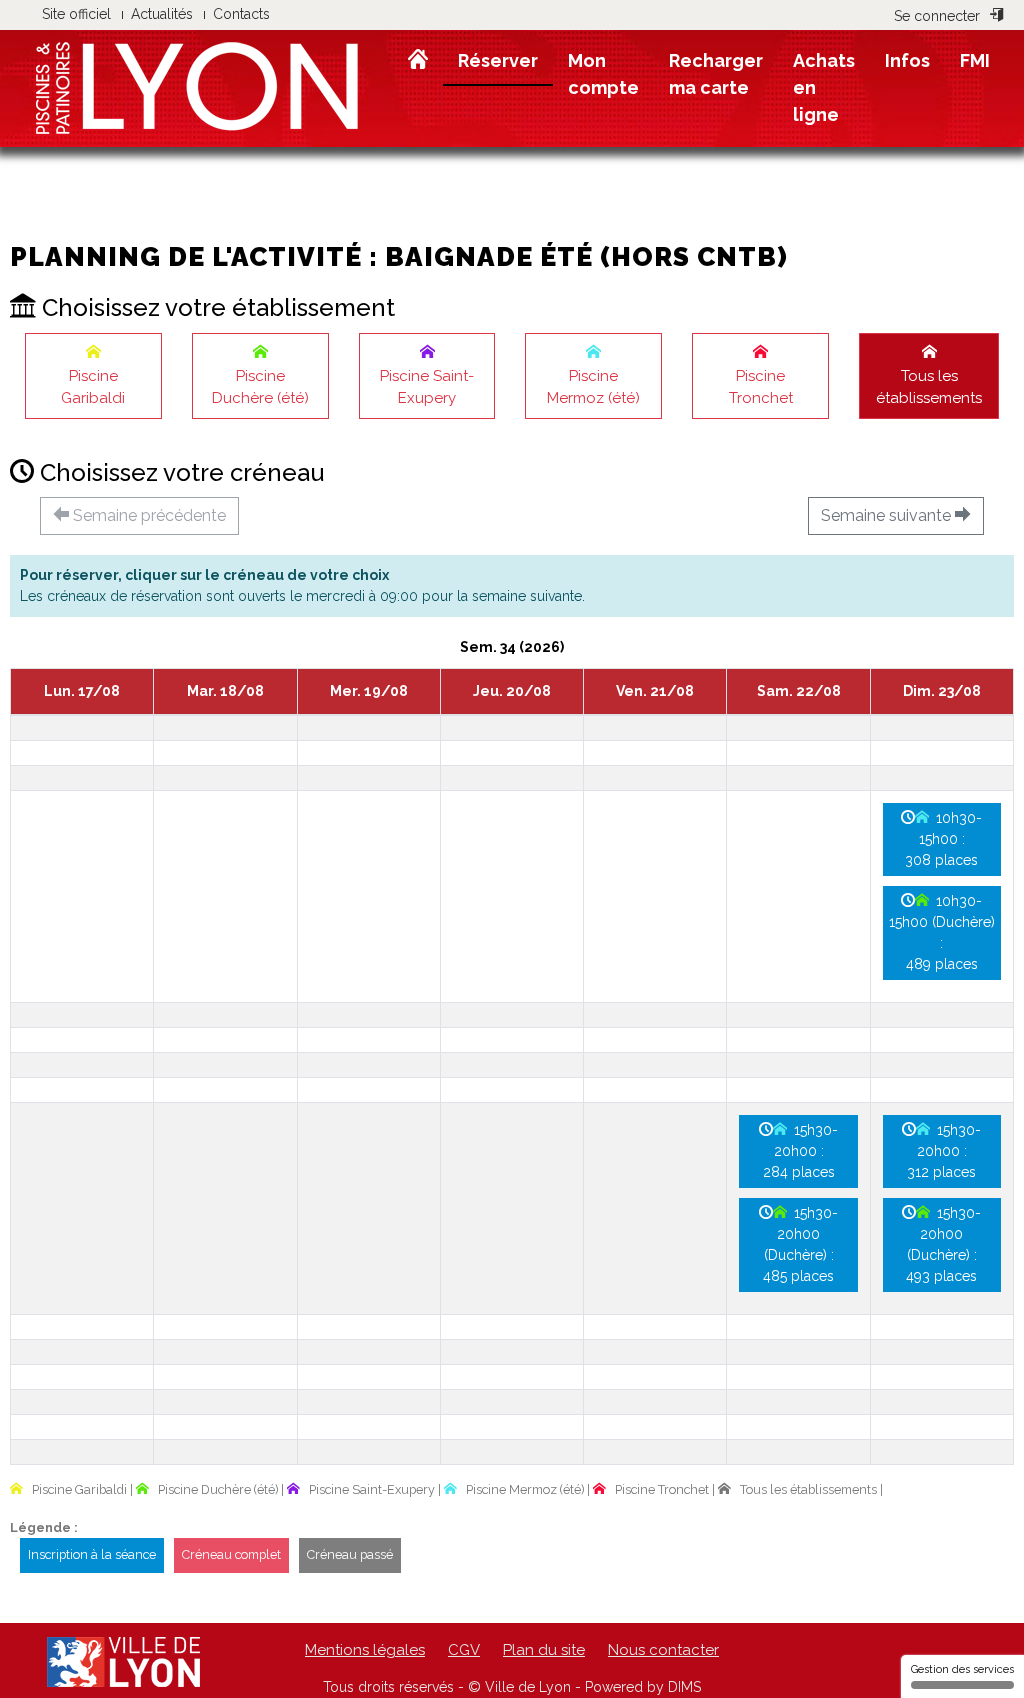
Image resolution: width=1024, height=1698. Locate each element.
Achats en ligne (824, 87)
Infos (907, 60)
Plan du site (544, 1650)
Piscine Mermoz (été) (593, 387)
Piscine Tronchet (761, 387)
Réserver (498, 60)
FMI (975, 60)
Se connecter (937, 16)
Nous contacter (663, 1650)
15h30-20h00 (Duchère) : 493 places (943, 1244)
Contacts (241, 14)
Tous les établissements (929, 387)
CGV (464, 1650)
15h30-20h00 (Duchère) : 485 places (800, 1244)
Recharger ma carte (716, 74)
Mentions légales (365, 1650)
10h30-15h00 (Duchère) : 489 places (942, 932)
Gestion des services (962, 1669)
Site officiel (76, 14)
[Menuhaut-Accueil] (418, 60)
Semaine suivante (888, 515)
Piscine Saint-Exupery (427, 387)
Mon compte (603, 74)
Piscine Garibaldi (93, 387)
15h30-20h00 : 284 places (801, 1151)
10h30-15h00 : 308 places (943, 839)
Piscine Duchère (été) (260, 387)
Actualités (162, 14)
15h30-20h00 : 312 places (944, 1151)
